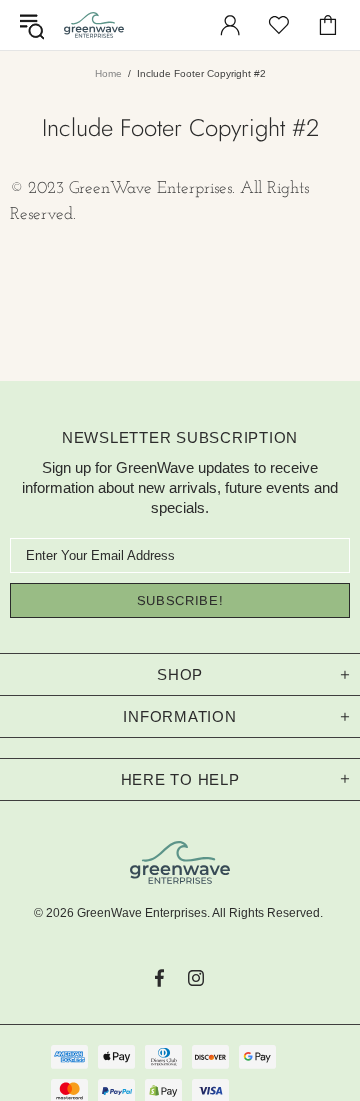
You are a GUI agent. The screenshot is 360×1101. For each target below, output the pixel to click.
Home (108, 73)
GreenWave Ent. (94, 25)
